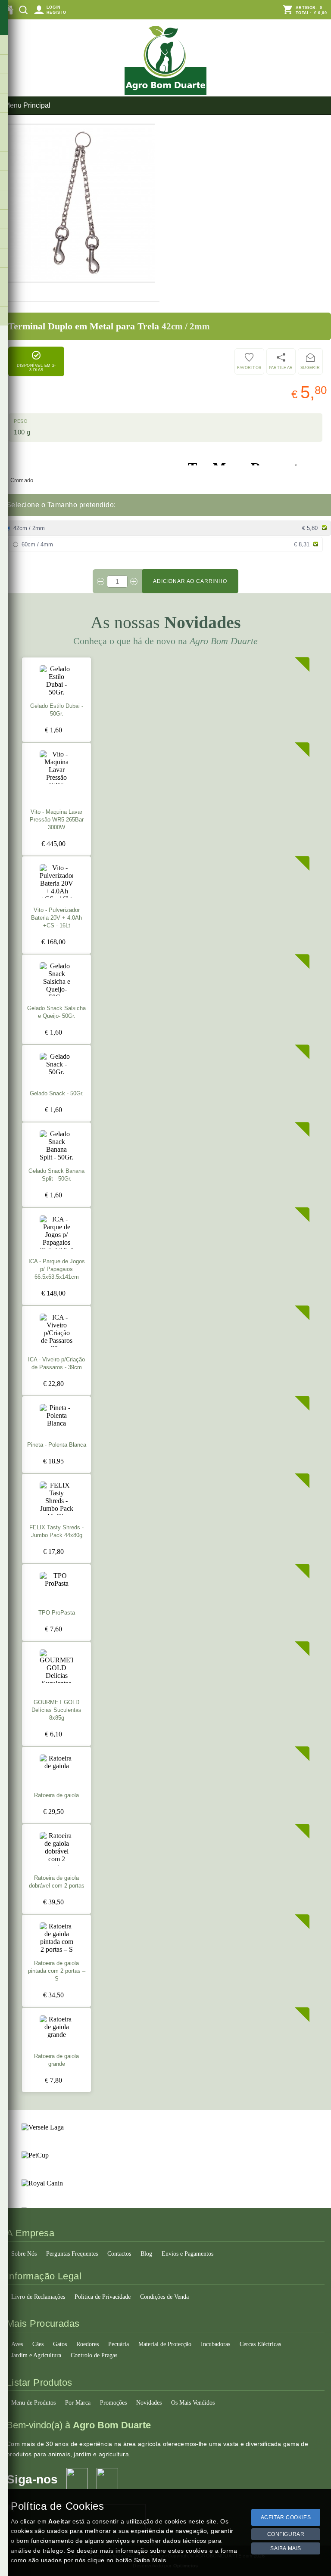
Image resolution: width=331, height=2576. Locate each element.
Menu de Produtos (33, 2403)
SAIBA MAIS (286, 2548)
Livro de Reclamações (38, 2297)
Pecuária (119, 2344)
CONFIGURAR (286, 2534)
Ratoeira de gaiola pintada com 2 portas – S (57, 1971)
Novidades (149, 2403)
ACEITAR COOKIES (286, 2517)
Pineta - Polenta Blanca (57, 1445)
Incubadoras (215, 2344)
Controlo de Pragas (94, 2355)
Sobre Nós (24, 2254)
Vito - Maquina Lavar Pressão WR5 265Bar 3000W (57, 820)
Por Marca (78, 2403)
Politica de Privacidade (103, 2297)
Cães (38, 2344)
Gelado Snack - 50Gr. (57, 1094)
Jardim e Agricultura (36, 2355)
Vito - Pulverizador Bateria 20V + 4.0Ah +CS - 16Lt (56, 918)
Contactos (119, 2254)
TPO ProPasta (57, 1613)
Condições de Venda (164, 2297)
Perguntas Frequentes (72, 2254)
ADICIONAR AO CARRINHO (190, 581)
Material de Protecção (165, 2344)
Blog (146, 2254)
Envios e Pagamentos (187, 2254)
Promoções (113, 2403)
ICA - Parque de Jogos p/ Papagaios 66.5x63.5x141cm (57, 1269)
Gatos (60, 2344)
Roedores (87, 2344)
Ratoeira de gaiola (56, 1795)
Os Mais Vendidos (193, 2403)
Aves (17, 2344)
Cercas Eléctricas (260, 2344)
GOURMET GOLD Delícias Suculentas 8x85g (56, 1710)
